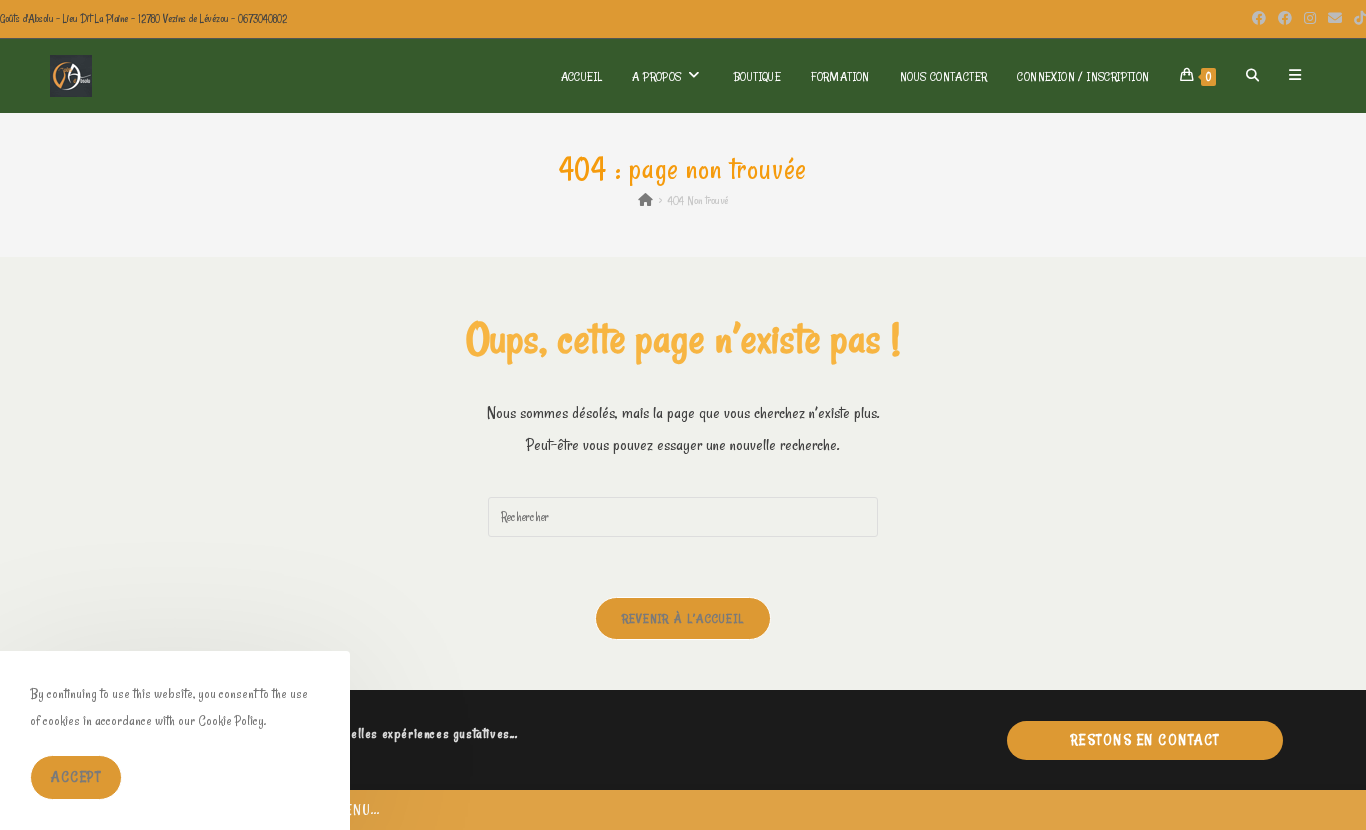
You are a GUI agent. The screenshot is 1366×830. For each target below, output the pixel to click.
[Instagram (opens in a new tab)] (1310, 19)
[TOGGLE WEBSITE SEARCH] (1252, 76)
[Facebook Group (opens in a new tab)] (1285, 19)
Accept (76, 777)
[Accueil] (645, 200)
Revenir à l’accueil (683, 618)
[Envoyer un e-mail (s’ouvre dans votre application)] (1335, 19)
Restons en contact (1145, 740)
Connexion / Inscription (1083, 76)
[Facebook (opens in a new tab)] (1259, 19)
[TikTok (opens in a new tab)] (1357, 19)
